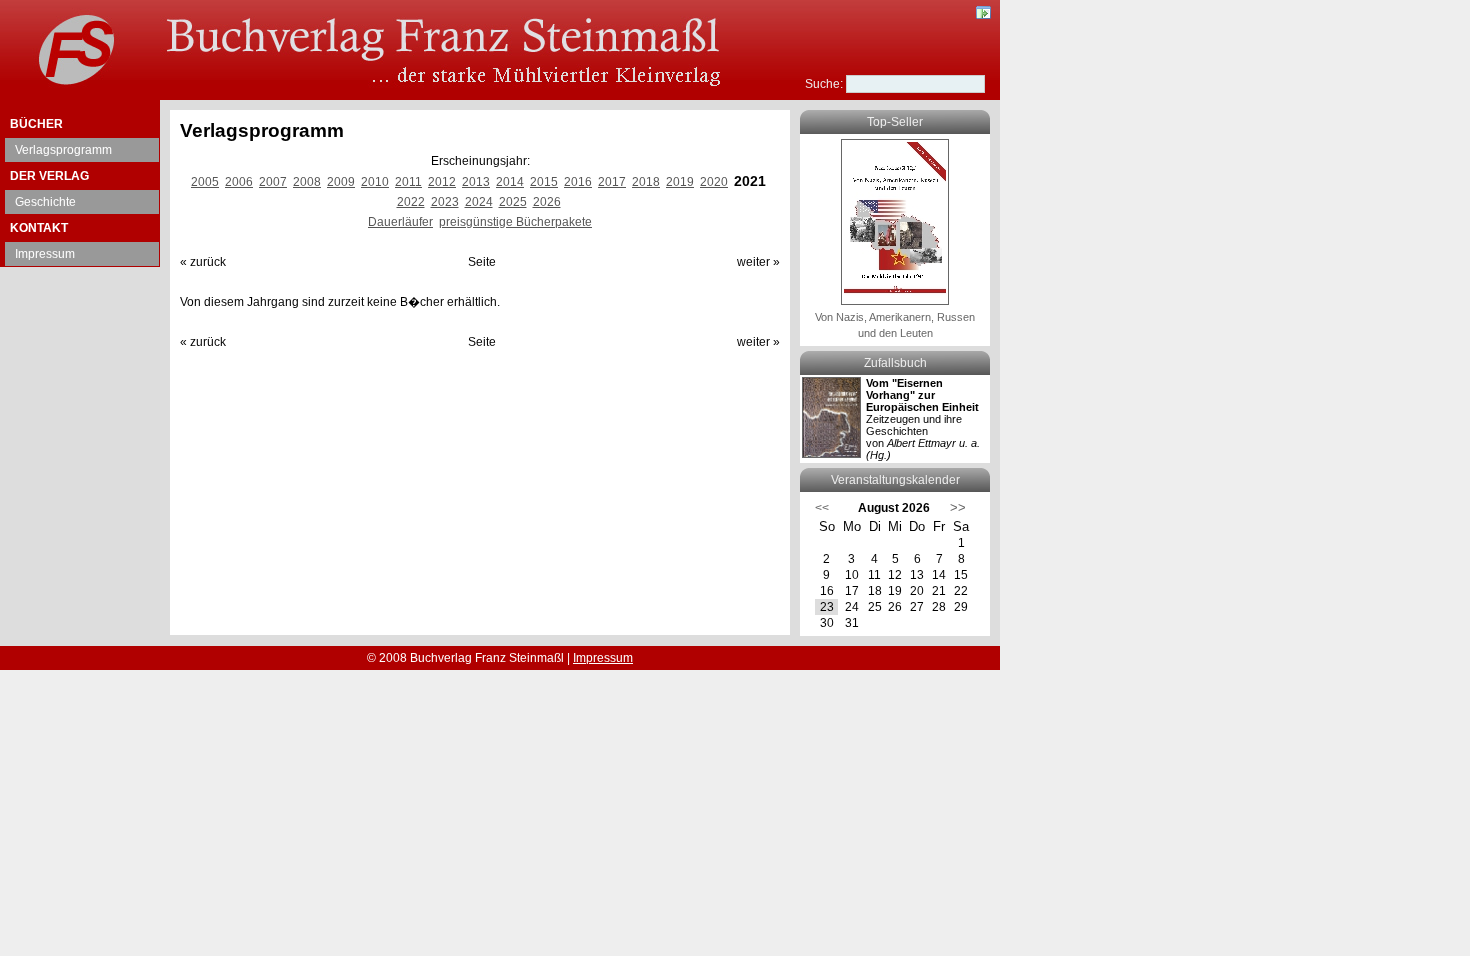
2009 (341, 182)
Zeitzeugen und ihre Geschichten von (923, 419)
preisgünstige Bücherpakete (515, 222)
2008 (307, 182)
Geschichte (45, 202)
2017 (612, 182)
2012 (442, 182)
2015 (544, 182)
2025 (513, 202)
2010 (375, 182)
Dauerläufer (400, 222)
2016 (578, 182)
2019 (680, 182)
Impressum (45, 254)
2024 (479, 202)
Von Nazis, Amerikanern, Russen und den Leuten (895, 325)
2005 (205, 182)
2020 (714, 182)
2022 (411, 202)
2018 (646, 182)
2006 (239, 182)
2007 (273, 182)
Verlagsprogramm (63, 150)
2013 (476, 182)
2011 (408, 182)
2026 (547, 202)
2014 (510, 182)
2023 (445, 202)
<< (822, 508)
